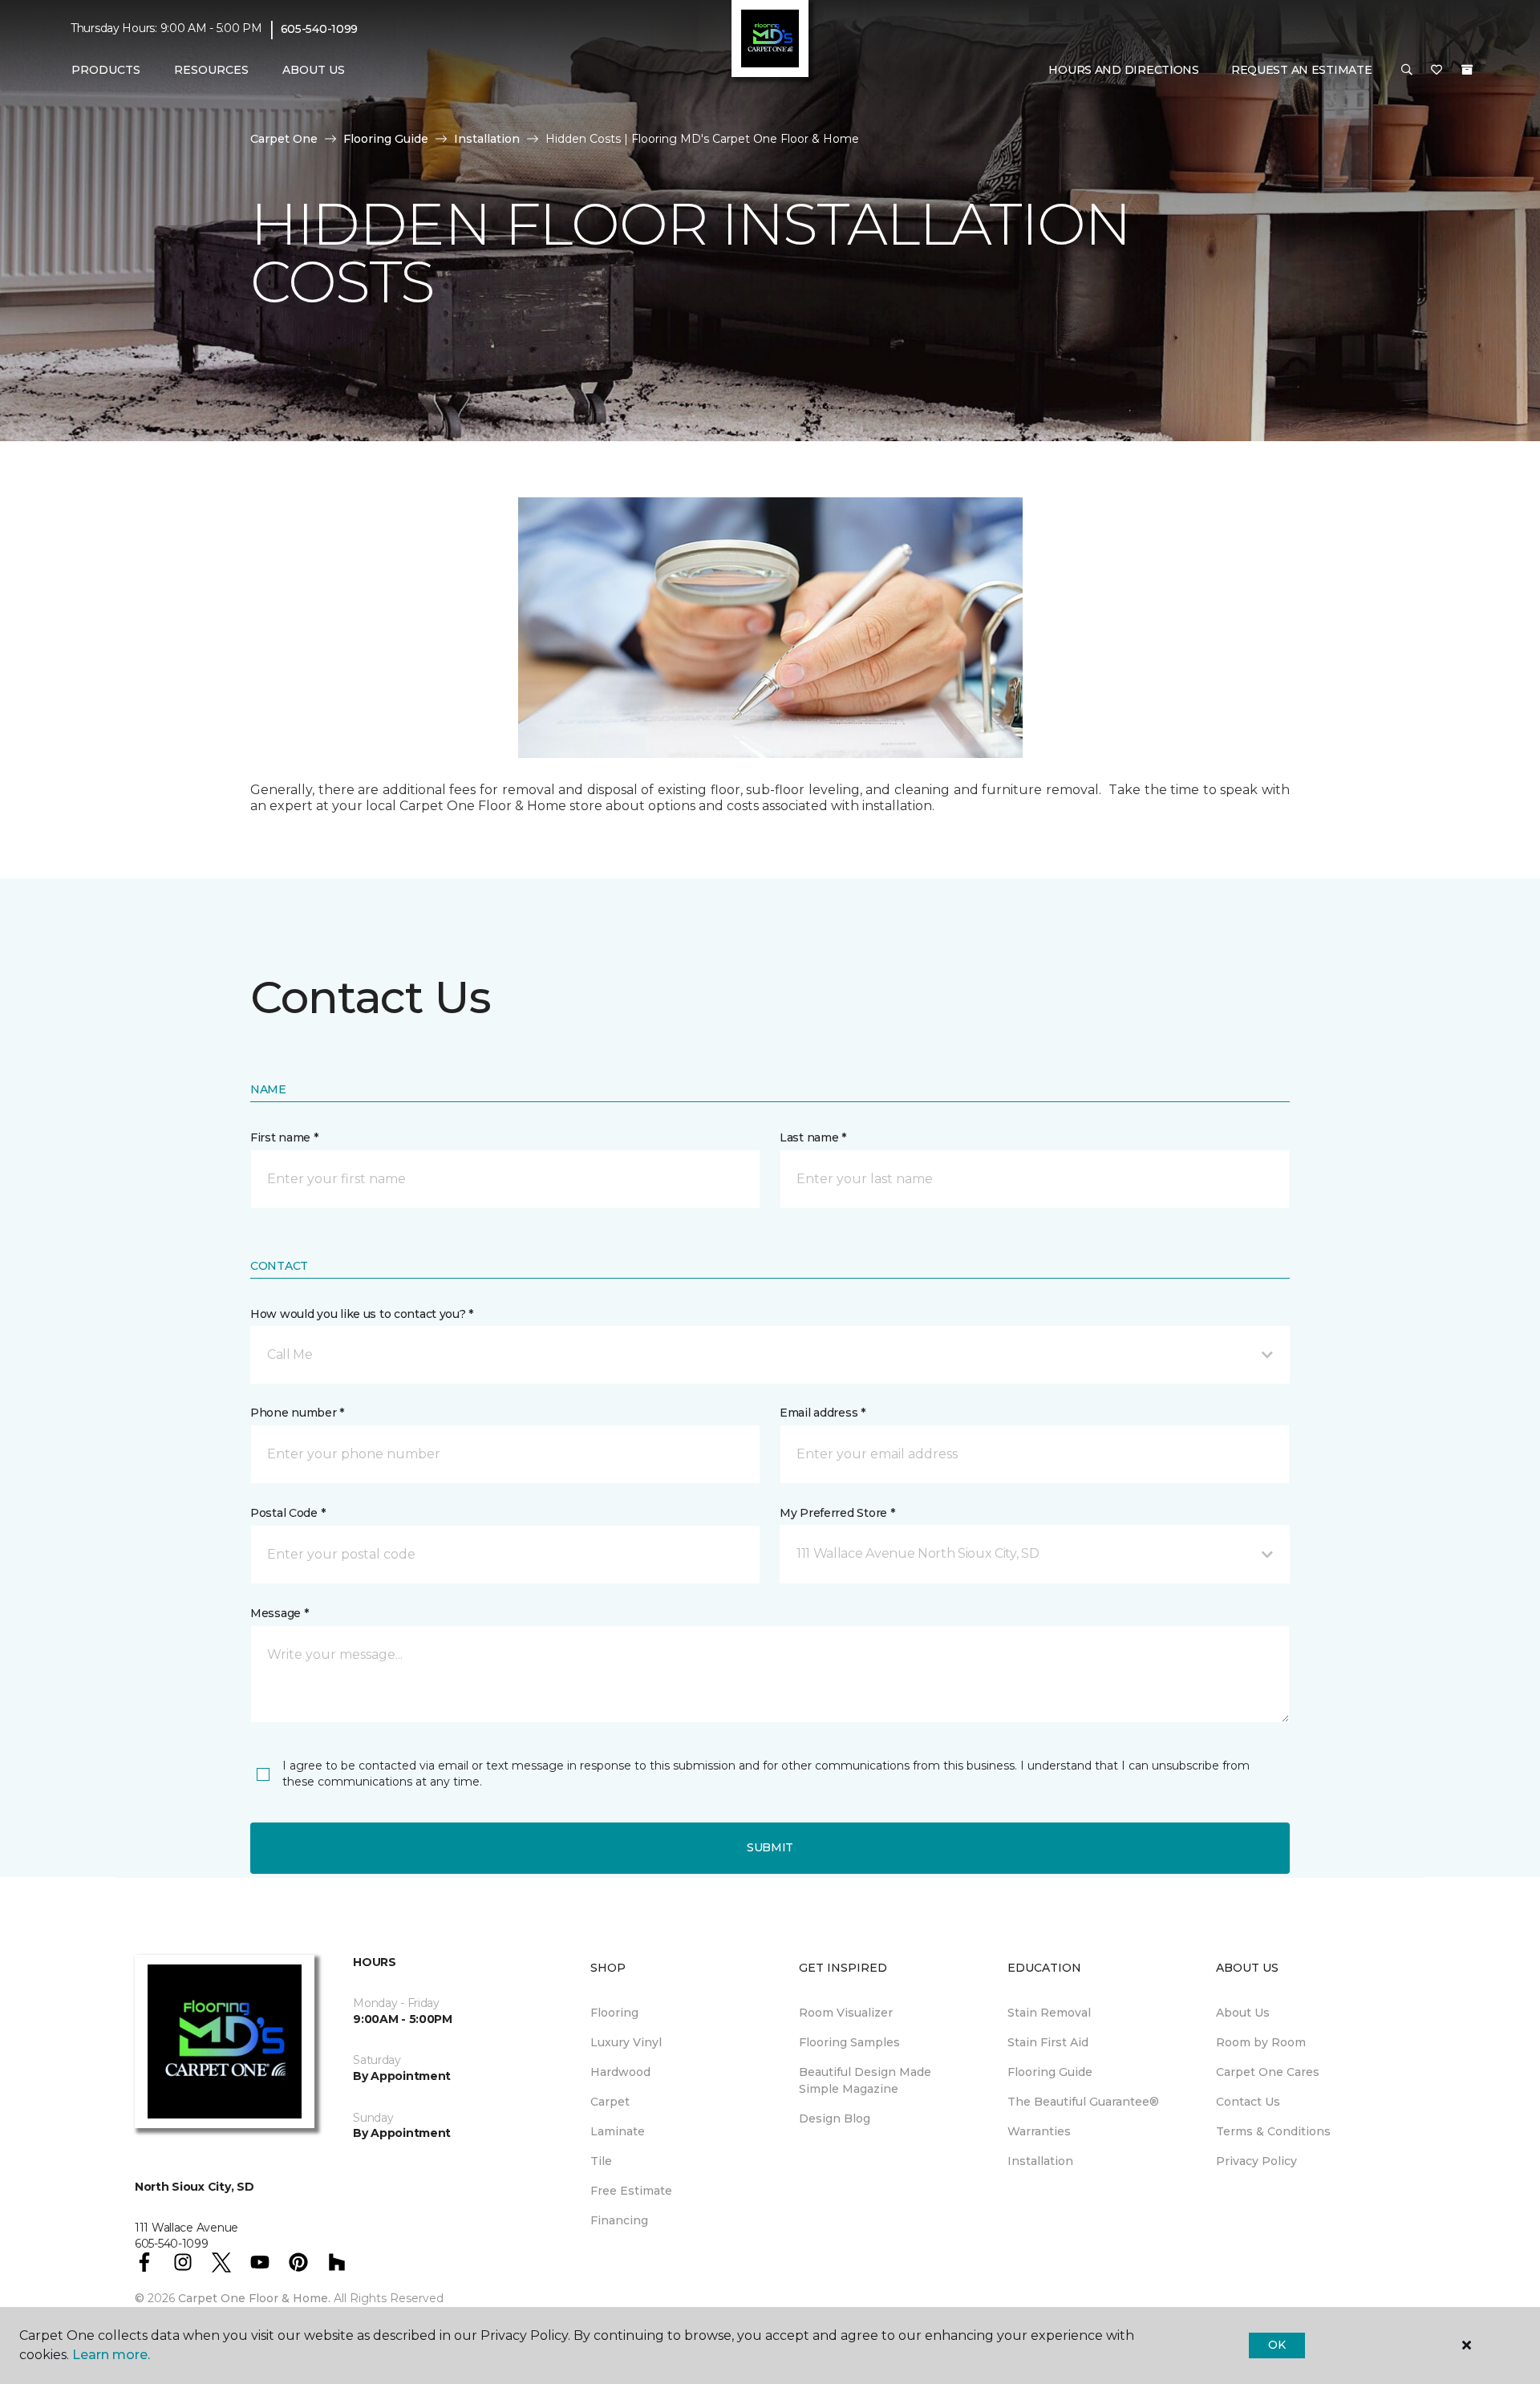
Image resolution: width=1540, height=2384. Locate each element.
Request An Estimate (1302, 70)
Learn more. (111, 2355)
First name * (284, 1137)
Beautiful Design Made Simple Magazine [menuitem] (865, 2080)
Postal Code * (288, 1513)
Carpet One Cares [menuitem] (1268, 2072)
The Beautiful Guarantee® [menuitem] (1083, 2102)
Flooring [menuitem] (614, 2013)
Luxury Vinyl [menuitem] (626, 2042)
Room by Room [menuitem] (1261, 2042)
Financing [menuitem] (619, 2220)
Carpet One (284, 139)
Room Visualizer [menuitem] (846, 2013)
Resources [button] (211, 70)
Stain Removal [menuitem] (1049, 2013)
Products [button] (106, 70)
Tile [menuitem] (601, 2161)
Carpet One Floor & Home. (254, 2298)
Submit (770, 1847)
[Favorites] (1437, 71)
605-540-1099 (320, 29)
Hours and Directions (1123, 70)
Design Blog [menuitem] (835, 2118)
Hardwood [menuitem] (620, 2072)
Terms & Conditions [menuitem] (1273, 2131)
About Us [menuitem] (1243, 2013)
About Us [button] (314, 70)
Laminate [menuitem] (618, 2131)
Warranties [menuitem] (1039, 2131)
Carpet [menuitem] (610, 2102)
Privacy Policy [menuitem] (1256, 2161)
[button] (1407, 71)
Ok (1277, 2345)
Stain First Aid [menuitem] (1048, 2042)
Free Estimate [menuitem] (631, 2191)
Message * (279, 1613)
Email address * (823, 1413)
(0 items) (1467, 70)
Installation (487, 139)
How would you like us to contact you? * (362, 1314)
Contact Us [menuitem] (1248, 2102)
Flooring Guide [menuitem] (1050, 2072)
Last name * (813, 1137)
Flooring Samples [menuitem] (849, 2042)
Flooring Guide (386, 139)
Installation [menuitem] (1040, 2161)
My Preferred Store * (837, 1513)
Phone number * (297, 1413)
